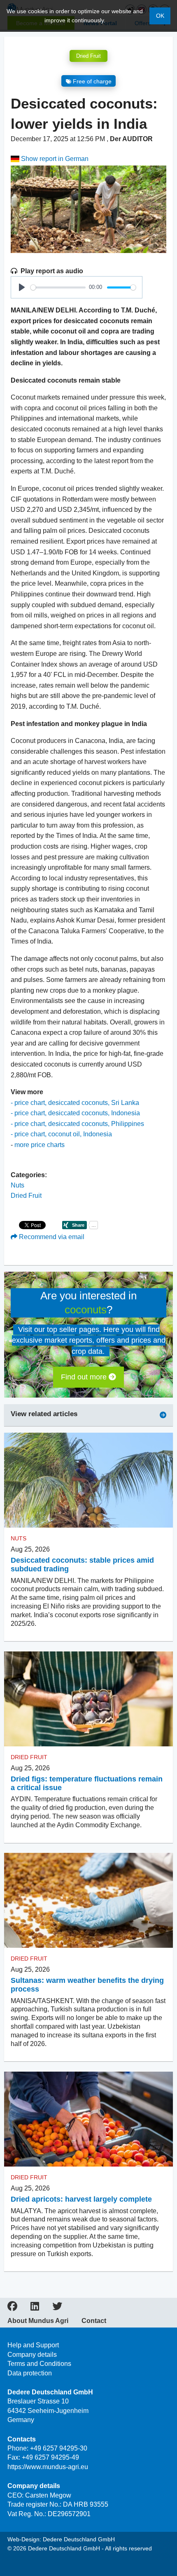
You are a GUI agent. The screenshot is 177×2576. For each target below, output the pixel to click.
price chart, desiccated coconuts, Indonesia (77, 1113)
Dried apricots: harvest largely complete (81, 2199)
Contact (94, 2321)
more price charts (40, 1145)
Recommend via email (51, 1237)
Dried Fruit (88, 56)
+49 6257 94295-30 (59, 2448)
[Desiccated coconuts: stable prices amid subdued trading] (88, 1480)
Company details (32, 2355)
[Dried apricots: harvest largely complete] (88, 2119)
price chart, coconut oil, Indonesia (63, 1134)
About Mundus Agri (38, 2321)
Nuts (17, 1185)
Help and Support (33, 2345)
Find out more (85, 1377)
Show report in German (54, 159)
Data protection (30, 2373)
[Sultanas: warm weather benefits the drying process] (88, 1901)
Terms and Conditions (39, 2364)
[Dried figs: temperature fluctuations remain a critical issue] (88, 1699)
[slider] (58, 287)
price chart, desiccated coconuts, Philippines (79, 1124)
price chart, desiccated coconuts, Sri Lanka (77, 1103)
